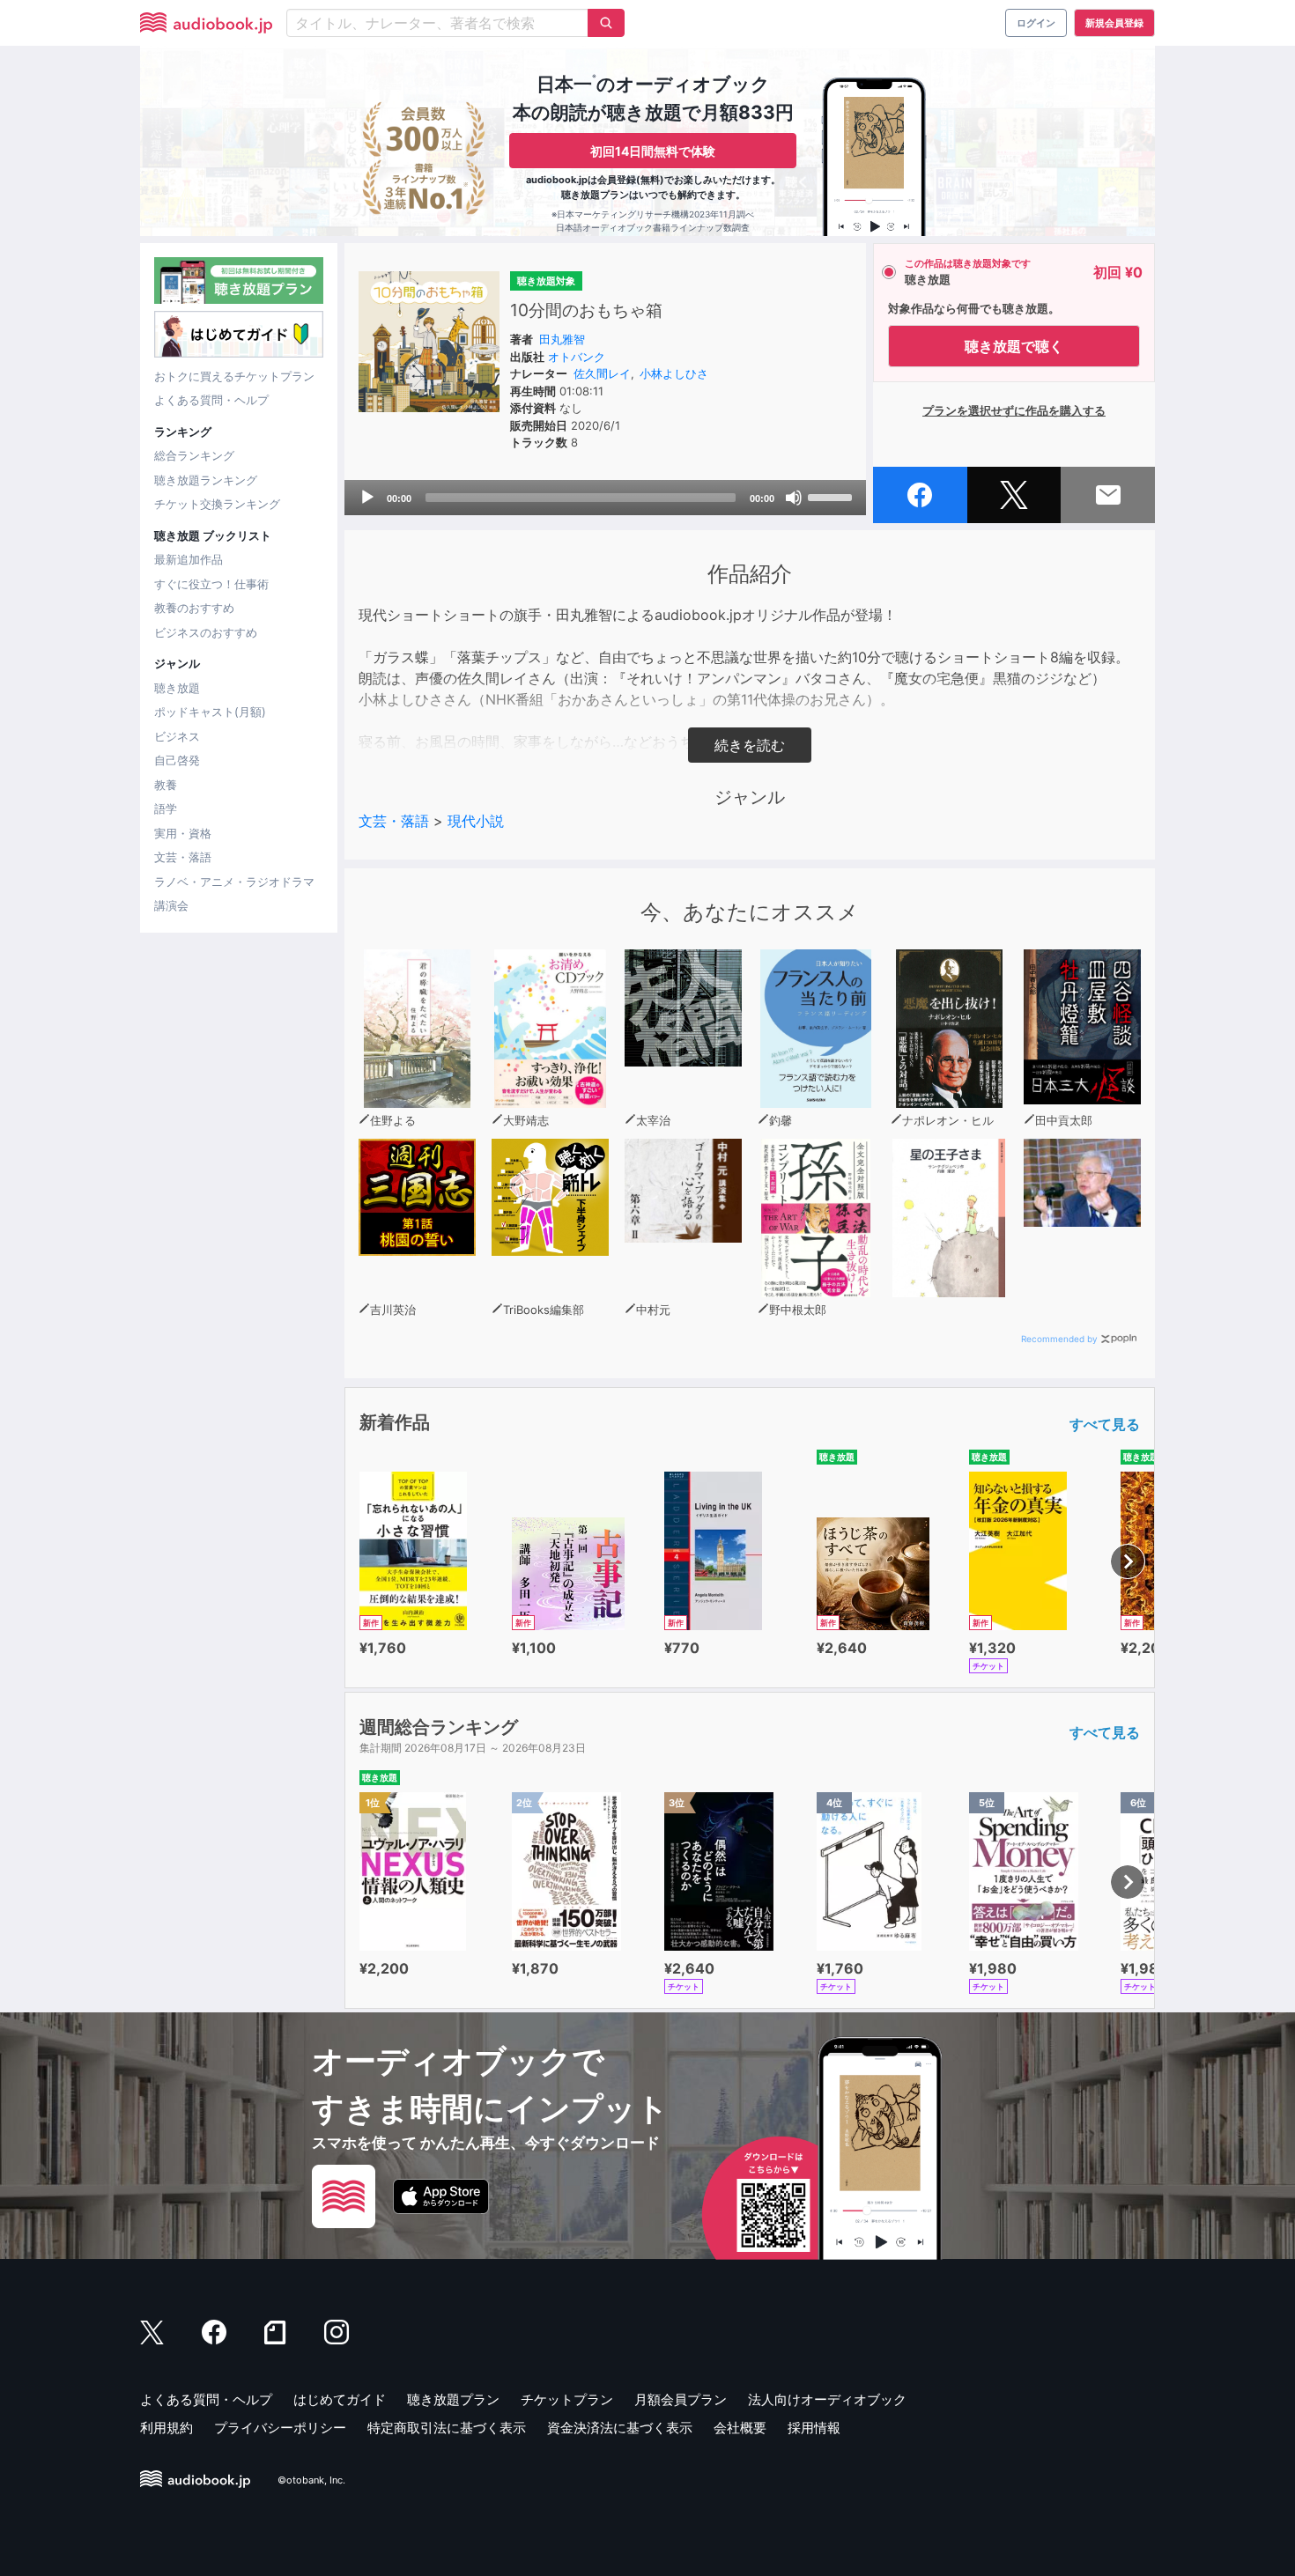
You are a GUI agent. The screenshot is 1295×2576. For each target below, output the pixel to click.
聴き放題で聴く (1014, 346)
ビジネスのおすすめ (206, 632)
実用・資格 (183, 833)
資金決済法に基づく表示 (620, 2428)
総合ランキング (194, 455)
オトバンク (577, 357)
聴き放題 (177, 688)
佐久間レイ (602, 373)
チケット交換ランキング (217, 504)
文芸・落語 (183, 857)
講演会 (171, 905)
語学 (166, 808)
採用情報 (814, 2428)
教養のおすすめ (194, 608)
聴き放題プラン (453, 2399)
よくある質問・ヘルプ (211, 400)
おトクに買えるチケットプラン (234, 376)
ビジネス (177, 736)
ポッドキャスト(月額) (210, 712)
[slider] (832, 496)
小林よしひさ (674, 373)
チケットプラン (567, 2399)
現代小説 (476, 821)
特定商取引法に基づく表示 (447, 2428)
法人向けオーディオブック (827, 2399)
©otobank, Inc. (311, 2480)
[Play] (367, 498)
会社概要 (740, 2428)
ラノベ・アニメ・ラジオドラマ (234, 882)
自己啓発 (177, 760)
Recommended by (1059, 1339)
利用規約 (166, 2428)
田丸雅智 (562, 339)
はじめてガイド (340, 2399)
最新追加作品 (189, 559)
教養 (166, 785)
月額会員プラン (681, 2399)
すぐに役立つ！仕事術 (211, 584)
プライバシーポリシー (280, 2428)
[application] (605, 498)
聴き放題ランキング (206, 480)
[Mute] (794, 498)
